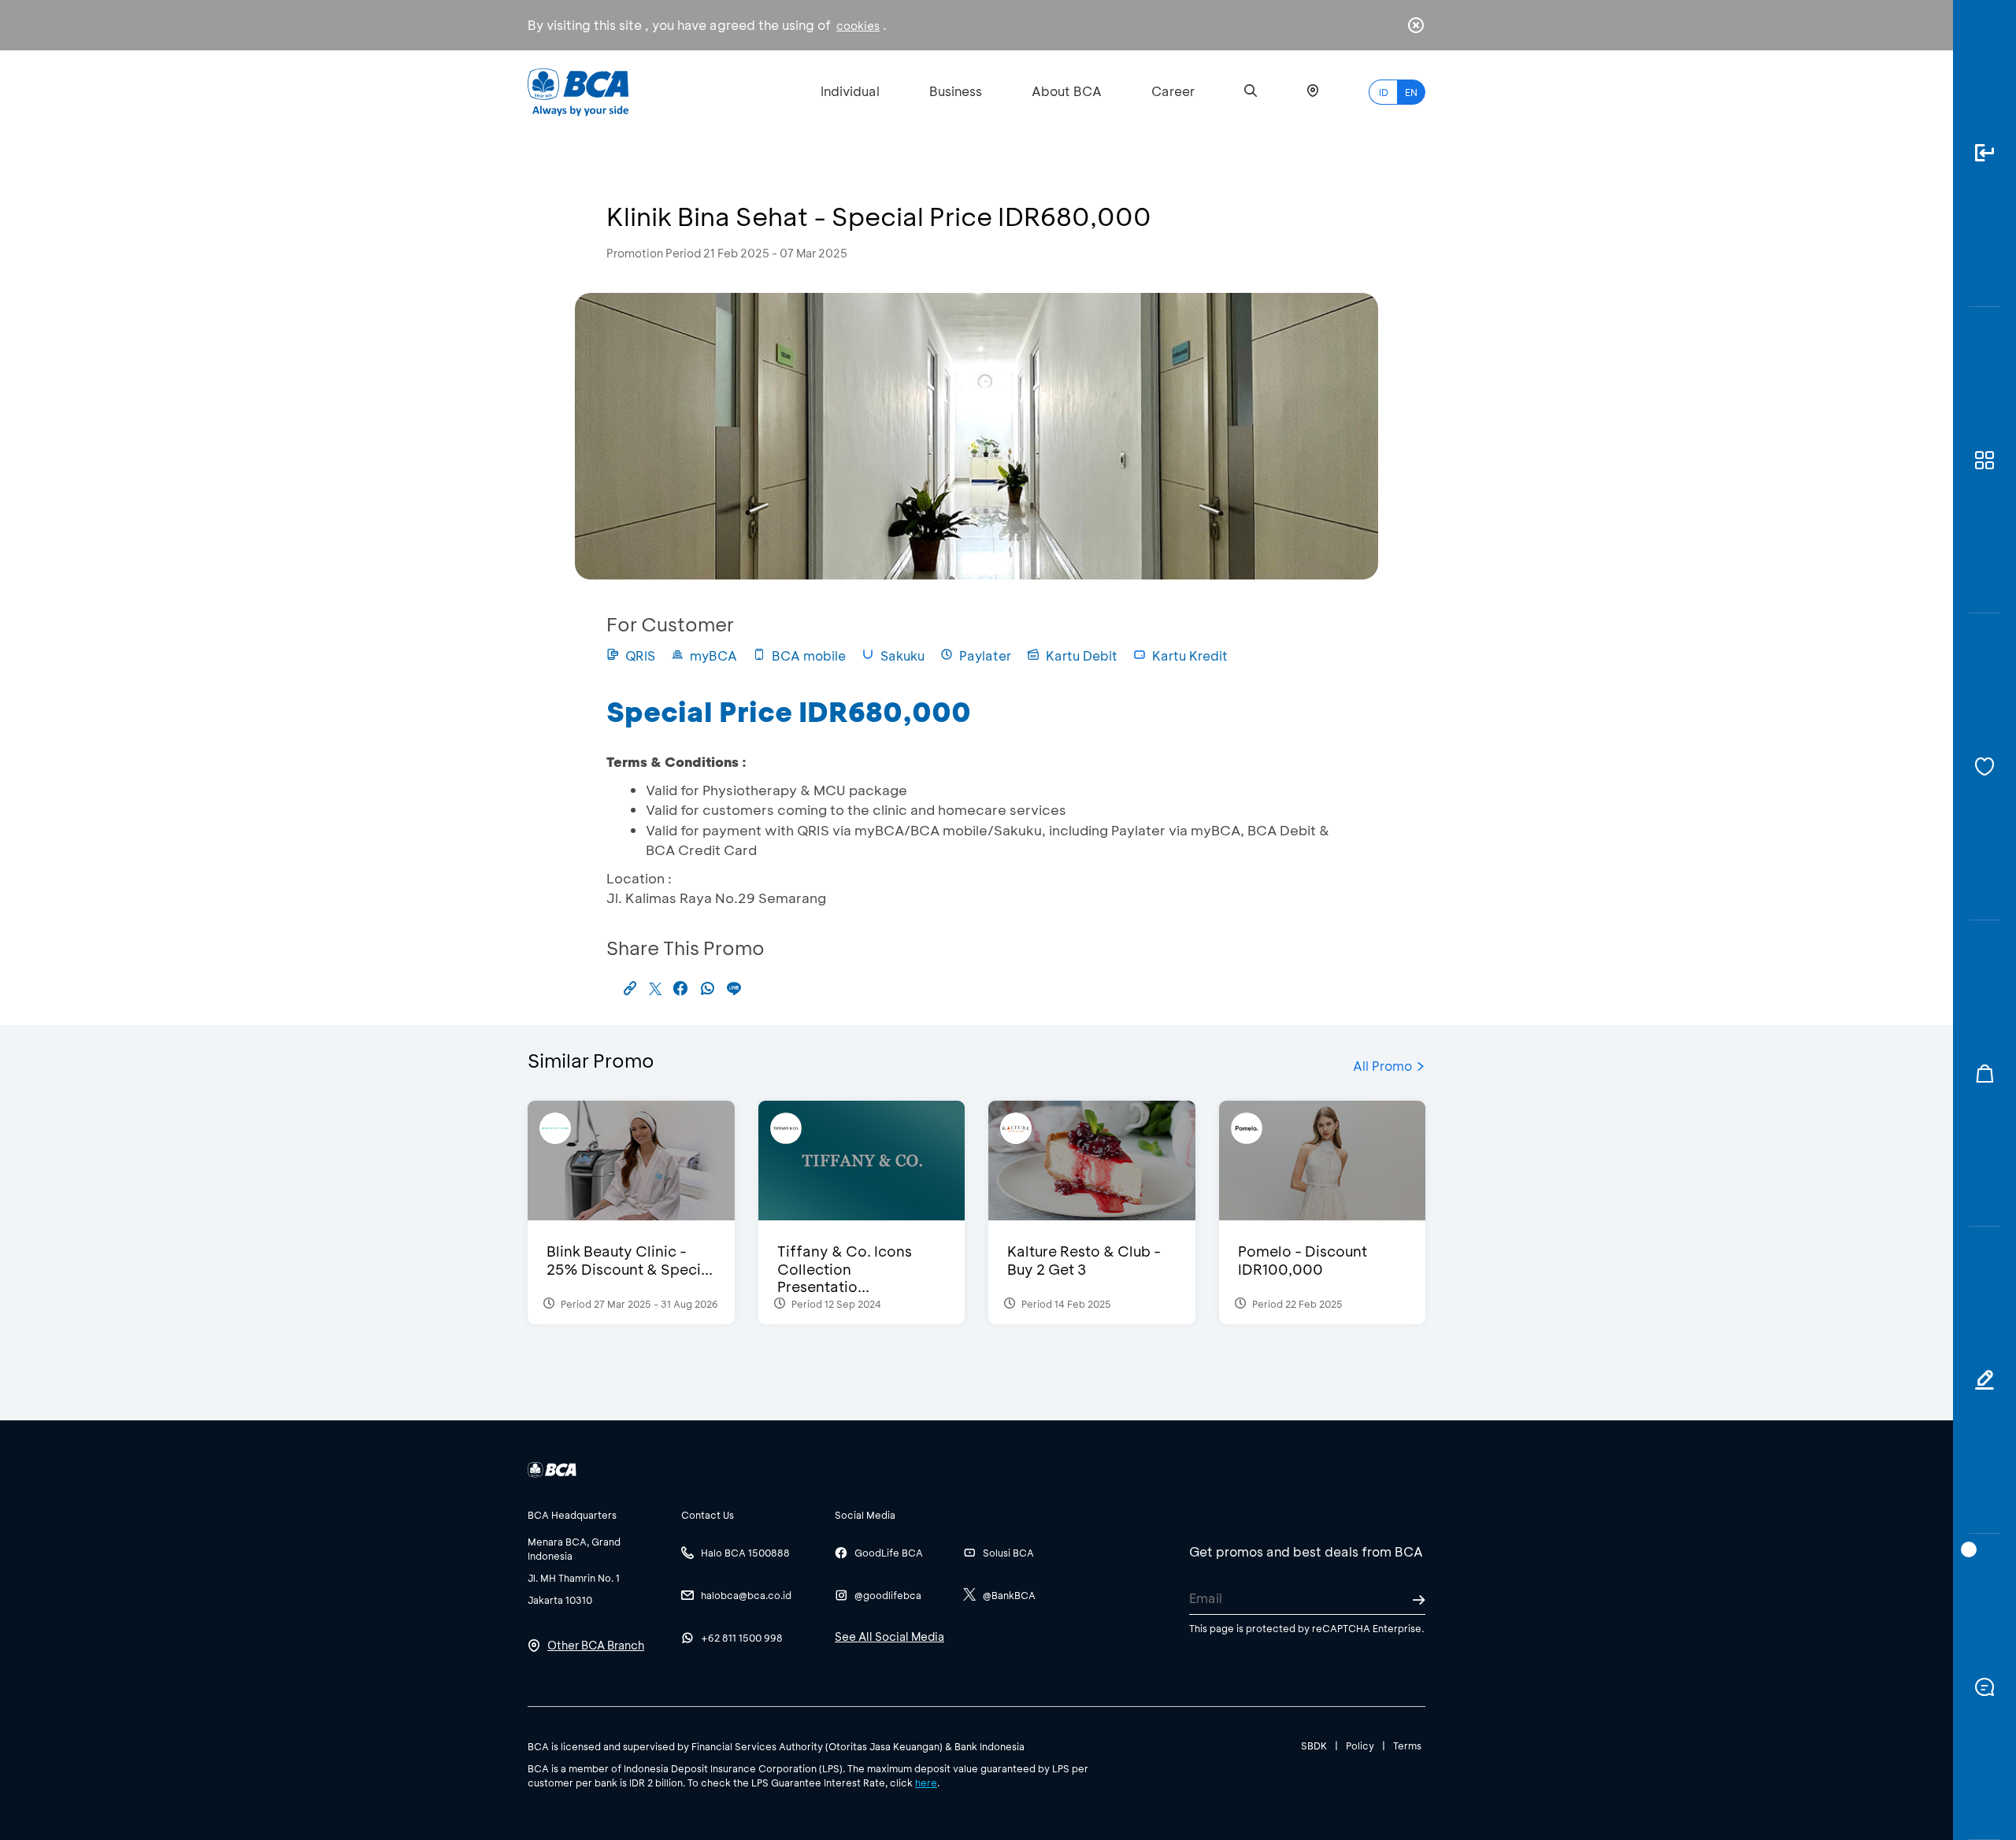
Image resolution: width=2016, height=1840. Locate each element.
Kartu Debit (1082, 655)
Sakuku (902, 655)
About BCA (1067, 91)
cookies (858, 26)
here (926, 1783)
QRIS (640, 655)
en (1411, 92)
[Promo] (1984, 1074)
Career (1173, 91)
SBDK (1314, 1746)
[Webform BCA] (1984, 1380)
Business (956, 91)
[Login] (1984, 154)
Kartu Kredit (1190, 655)
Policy (1360, 1746)
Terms (1407, 1746)
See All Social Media (889, 1636)
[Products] (1984, 461)
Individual (850, 91)
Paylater (985, 655)
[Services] (1984, 767)
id (1384, 92)
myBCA (713, 655)
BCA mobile (809, 655)
